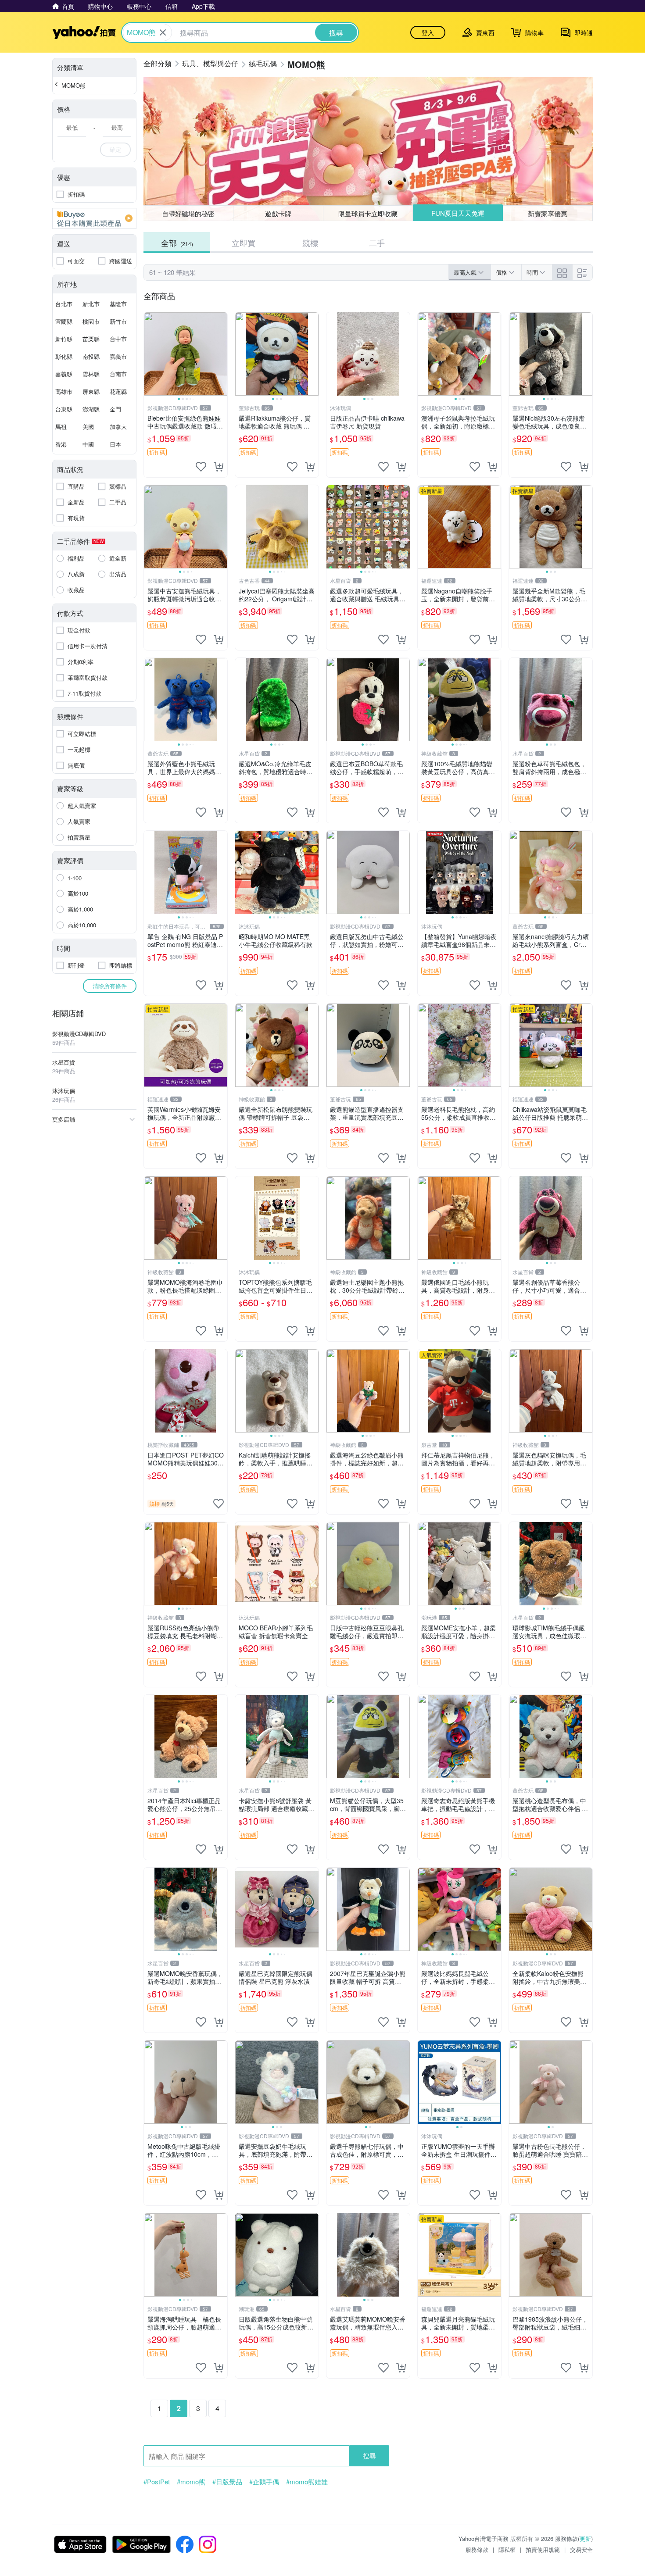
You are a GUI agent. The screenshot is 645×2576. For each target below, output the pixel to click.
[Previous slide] (150, 354)
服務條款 (477, 2549)
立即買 (244, 243)
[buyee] (94, 218)
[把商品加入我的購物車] (219, 467)
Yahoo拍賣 (84, 32)
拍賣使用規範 (543, 2549)
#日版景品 (227, 2482)
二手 (377, 243)
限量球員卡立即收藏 (368, 213)
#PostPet (157, 2482)
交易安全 (581, 2549)
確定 (115, 149)
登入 (428, 32)
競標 (310, 243)
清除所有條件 (110, 986)
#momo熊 (191, 2482)
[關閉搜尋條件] (163, 32)
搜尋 (369, 2456)
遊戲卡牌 (278, 213)
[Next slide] (222, 354)
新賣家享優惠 (548, 213)
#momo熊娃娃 (307, 2482)
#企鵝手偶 (264, 2482)
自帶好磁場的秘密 (188, 213)
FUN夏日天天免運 (458, 213)
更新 (585, 2538)
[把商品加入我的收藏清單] (201, 467)
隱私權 (507, 2549)
